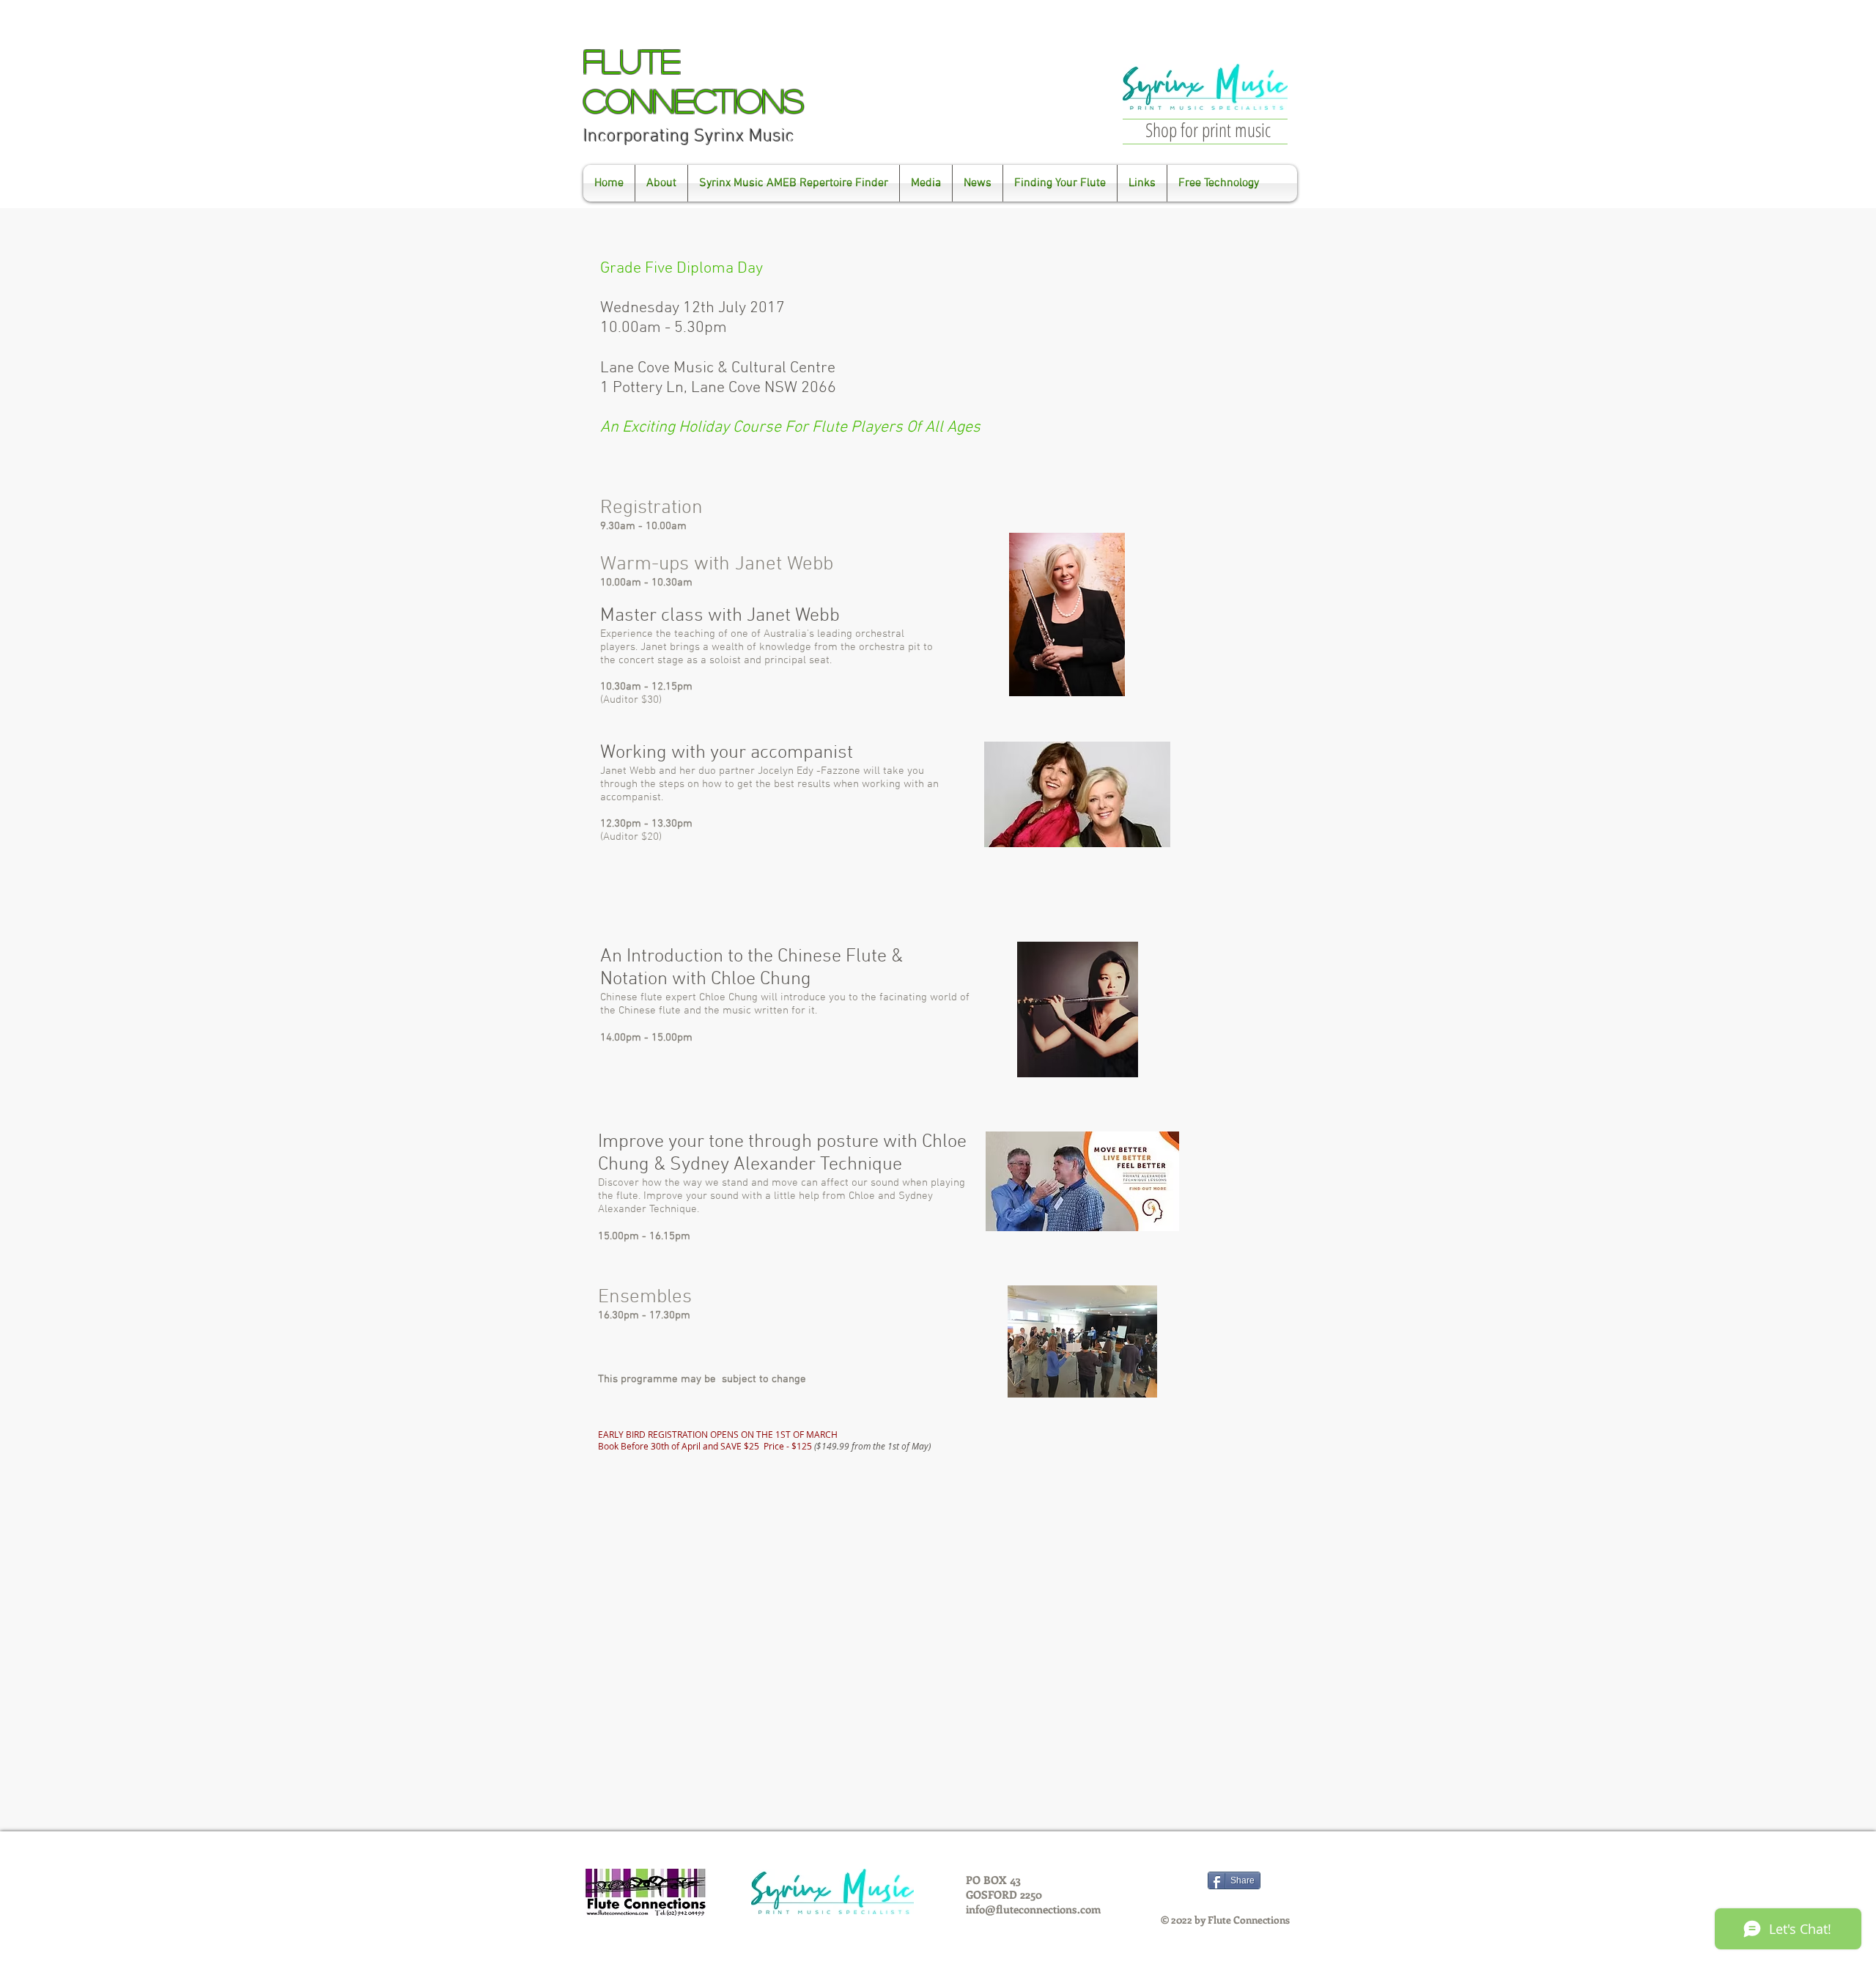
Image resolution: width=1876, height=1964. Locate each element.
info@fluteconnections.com (1033, 1909)
